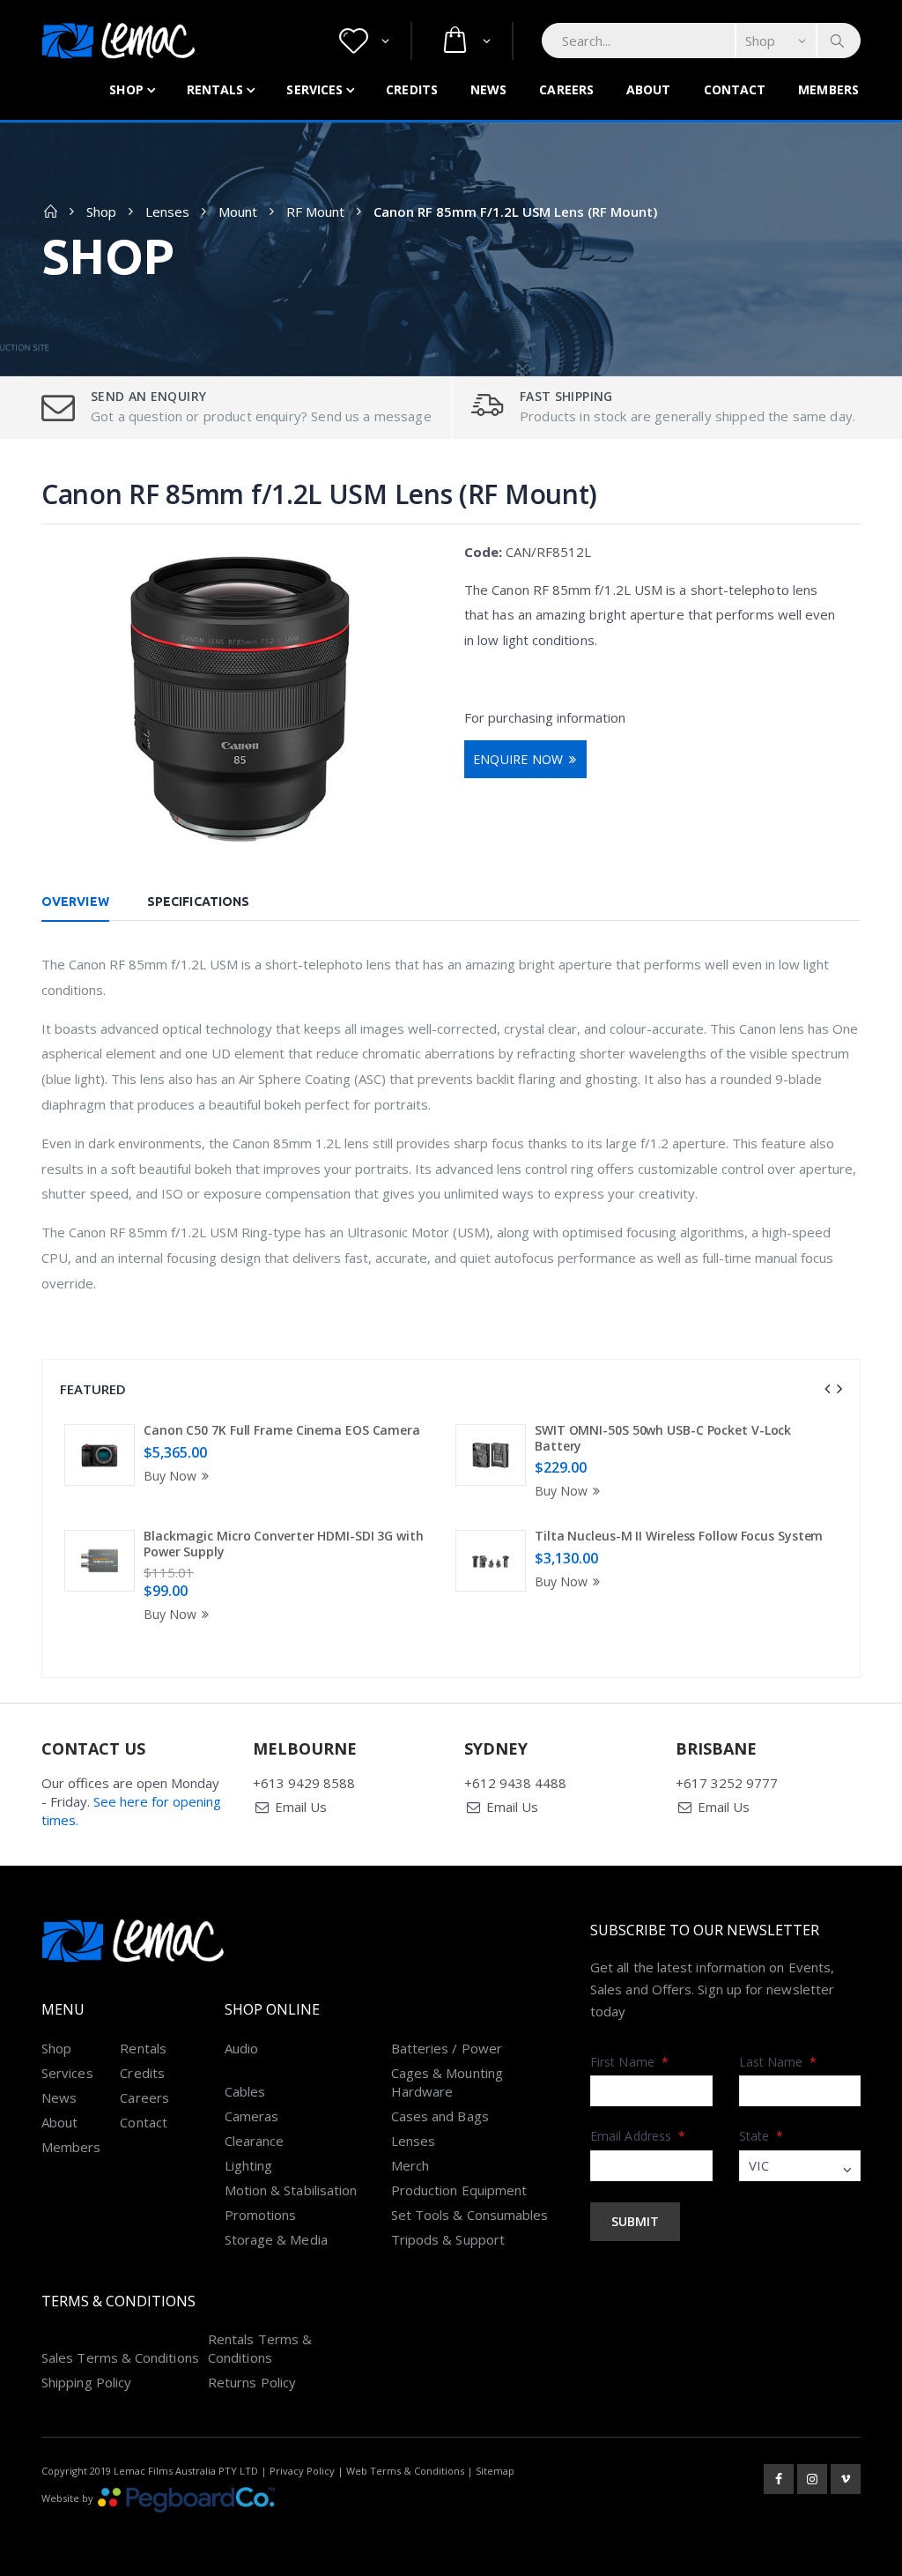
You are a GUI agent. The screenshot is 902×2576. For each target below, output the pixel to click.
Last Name (778, 2062)
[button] (364, 41)
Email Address (638, 2136)
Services (314, 89)
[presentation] (827, 1389)
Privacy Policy (302, 2471)
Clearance (255, 2141)
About (649, 89)
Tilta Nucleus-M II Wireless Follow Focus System (679, 1536)
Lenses (167, 212)
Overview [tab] (75, 902)
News (488, 89)
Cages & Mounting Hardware (447, 2082)
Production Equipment (459, 2190)
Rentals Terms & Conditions (260, 2348)
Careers (566, 89)
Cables (245, 2091)
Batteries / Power (447, 2048)
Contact (735, 89)
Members (828, 89)
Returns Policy (252, 2382)
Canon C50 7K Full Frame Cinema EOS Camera (282, 1430)
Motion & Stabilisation (291, 2190)
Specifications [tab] (198, 902)
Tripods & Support (448, 2239)
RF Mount (315, 212)
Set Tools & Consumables (470, 2215)
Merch (410, 2165)
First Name (629, 2062)
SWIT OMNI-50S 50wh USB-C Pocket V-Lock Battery (663, 1438)
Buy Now (170, 1476)
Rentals (215, 89)
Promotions (261, 2215)
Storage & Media (276, 2239)
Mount (238, 212)
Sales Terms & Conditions (120, 2357)
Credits (412, 89)
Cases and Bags (440, 2116)
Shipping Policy (86, 2382)
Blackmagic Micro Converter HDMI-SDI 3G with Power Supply (284, 1544)
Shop (126, 89)
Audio (241, 2048)
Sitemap (495, 2471)
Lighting (249, 2165)
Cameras (252, 2116)
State (762, 2136)
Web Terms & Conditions (405, 2471)
